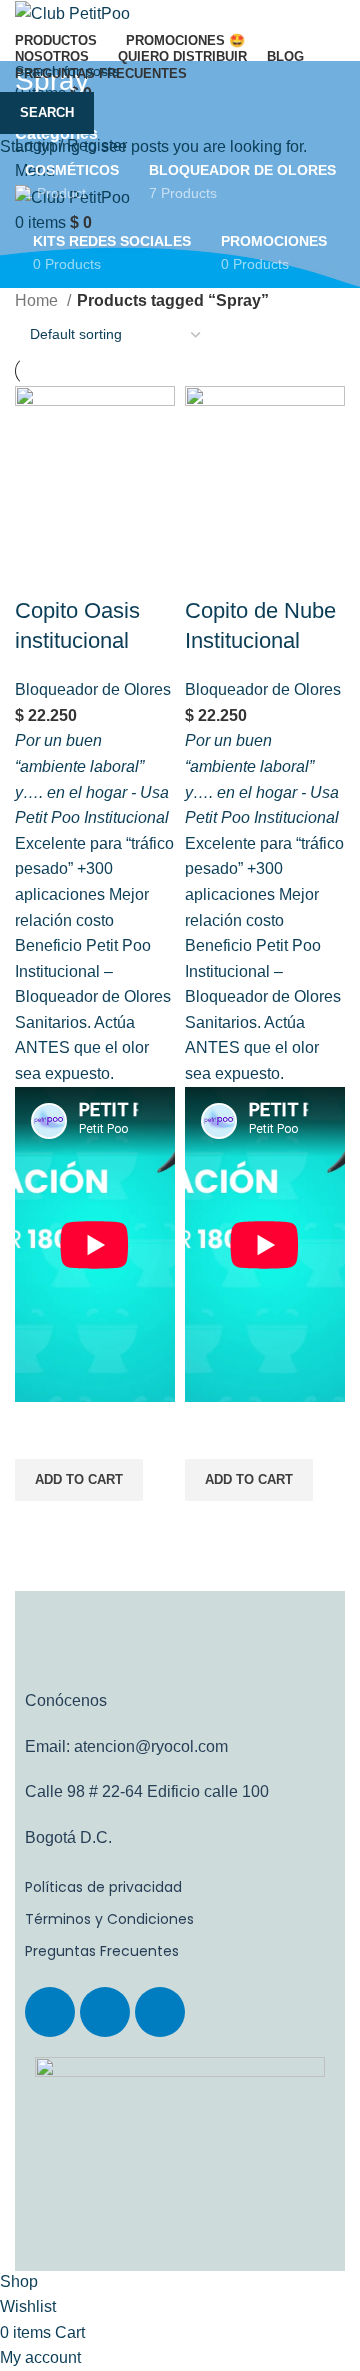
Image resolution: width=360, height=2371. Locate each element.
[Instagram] (105, 2012)
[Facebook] (50, 2012)
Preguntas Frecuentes (102, 1951)
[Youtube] (160, 2012)
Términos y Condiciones (109, 1919)
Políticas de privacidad (103, 1887)
